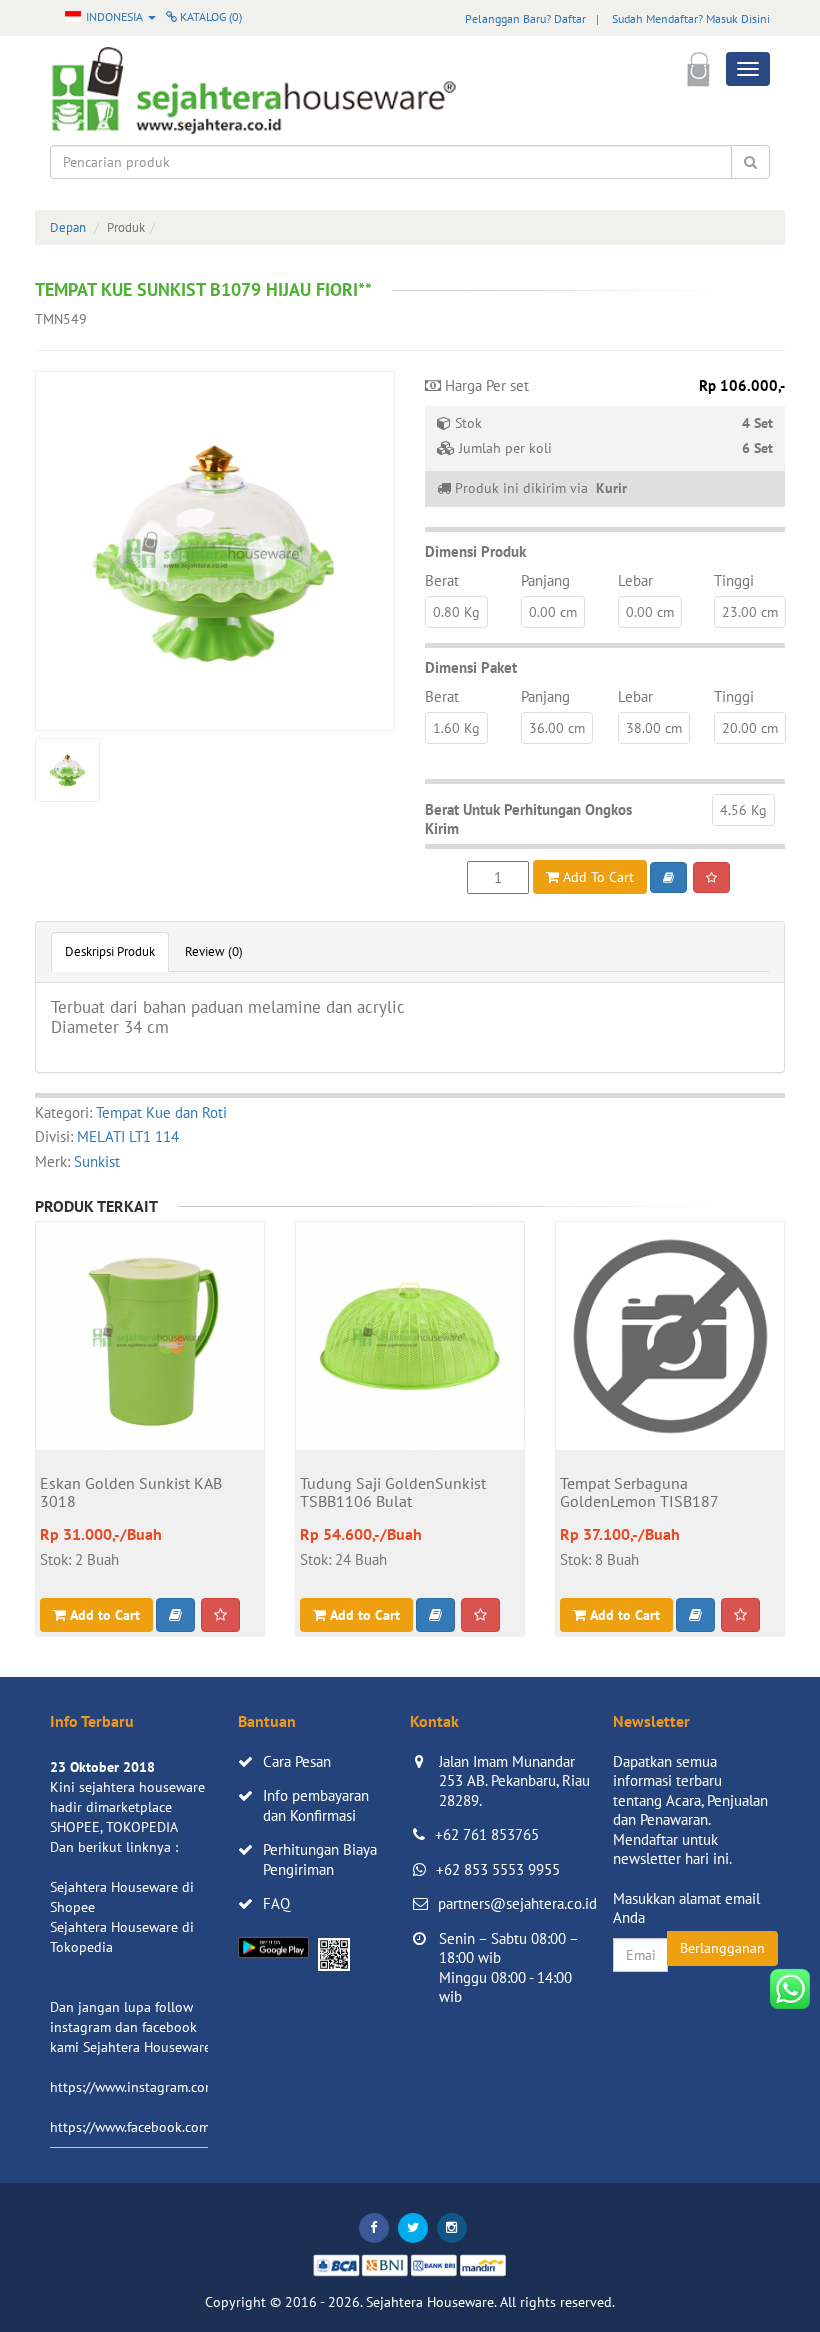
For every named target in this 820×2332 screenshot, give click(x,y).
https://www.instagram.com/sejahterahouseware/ (199, 2087)
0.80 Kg (456, 612)
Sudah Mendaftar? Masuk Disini (691, 18)
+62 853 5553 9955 (498, 1869)
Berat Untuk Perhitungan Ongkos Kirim (528, 819)
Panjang (545, 580)
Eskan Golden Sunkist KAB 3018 (131, 1493)
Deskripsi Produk (110, 951)
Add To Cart (596, 877)
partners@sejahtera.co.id (517, 1903)
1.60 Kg (456, 728)
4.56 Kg (743, 810)
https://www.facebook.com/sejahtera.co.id (176, 2127)
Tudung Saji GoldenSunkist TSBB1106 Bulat (393, 1493)
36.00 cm (557, 728)
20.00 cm (750, 728)
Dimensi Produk (475, 551)
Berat (442, 580)
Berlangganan (722, 1948)
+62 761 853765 (487, 1834)
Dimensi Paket (471, 667)
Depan (68, 227)
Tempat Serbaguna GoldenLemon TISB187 (639, 1493)
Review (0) (214, 951)
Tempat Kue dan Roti (161, 1112)
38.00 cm (654, 728)
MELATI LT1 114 (128, 1136)
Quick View (150, 1430)
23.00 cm (750, 612)
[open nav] (748, 69)
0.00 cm (553, 612)
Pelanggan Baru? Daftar (525, 18)
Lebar (635, 580)
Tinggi (734, 580)
